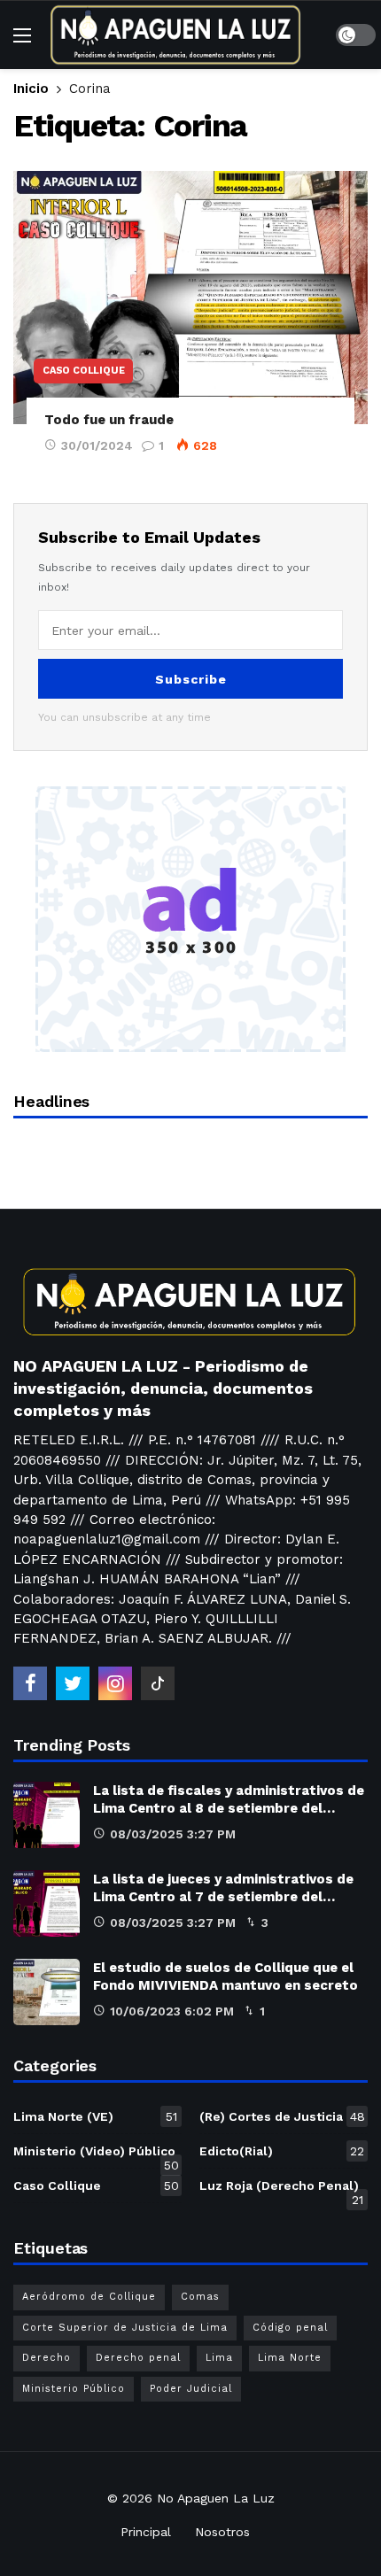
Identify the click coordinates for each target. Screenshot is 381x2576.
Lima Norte (290, 2358)
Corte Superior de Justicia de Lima (125, 2328)
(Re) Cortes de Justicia (282, 2116)
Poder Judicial (191, 2389)
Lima (219, 2358)
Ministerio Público (74, 2389)
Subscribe (191, 679)
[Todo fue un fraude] (190, 298)
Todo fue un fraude (109, 420)
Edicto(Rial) (282, 2151)
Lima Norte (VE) (95, 2116)
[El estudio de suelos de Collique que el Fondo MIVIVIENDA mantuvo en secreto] (47, 1992)
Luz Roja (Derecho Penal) (281, 2189)
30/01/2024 (97, 445)
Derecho (47, 2358)
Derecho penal (138, 2358)
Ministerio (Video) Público (96, 2154)
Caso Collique (83, 371)
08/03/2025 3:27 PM (173, 1834)
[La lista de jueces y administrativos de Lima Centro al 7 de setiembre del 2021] (47, 1903)
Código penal (290, 2328)
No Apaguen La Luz (216, 2498)
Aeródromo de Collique (89, 2297)
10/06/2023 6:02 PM (172, 2011)
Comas (200, 2297)
